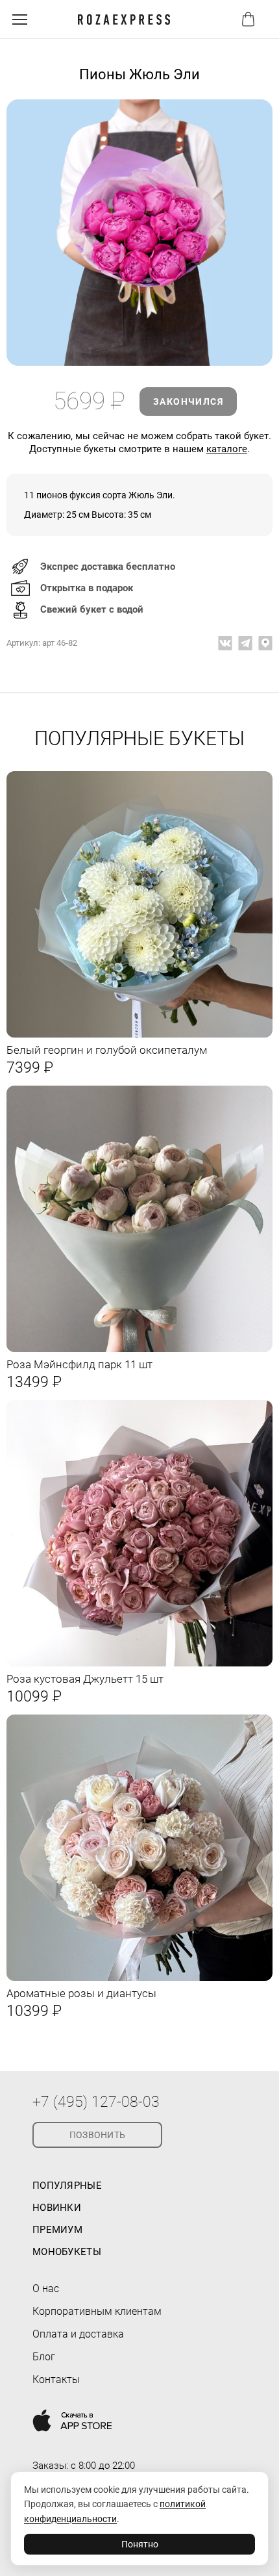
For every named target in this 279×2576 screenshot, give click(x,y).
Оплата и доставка (78, 2334)
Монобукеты (67, 2252)
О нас (46, 2289)
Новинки (57, 2208)
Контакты (56, 2379)
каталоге (227, 449)
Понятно (140, 2544)
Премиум (57, 2230)
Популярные (67, 2186)
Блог (44, 2357)
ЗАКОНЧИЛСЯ (188, 402)
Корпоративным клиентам (97, 2311)
